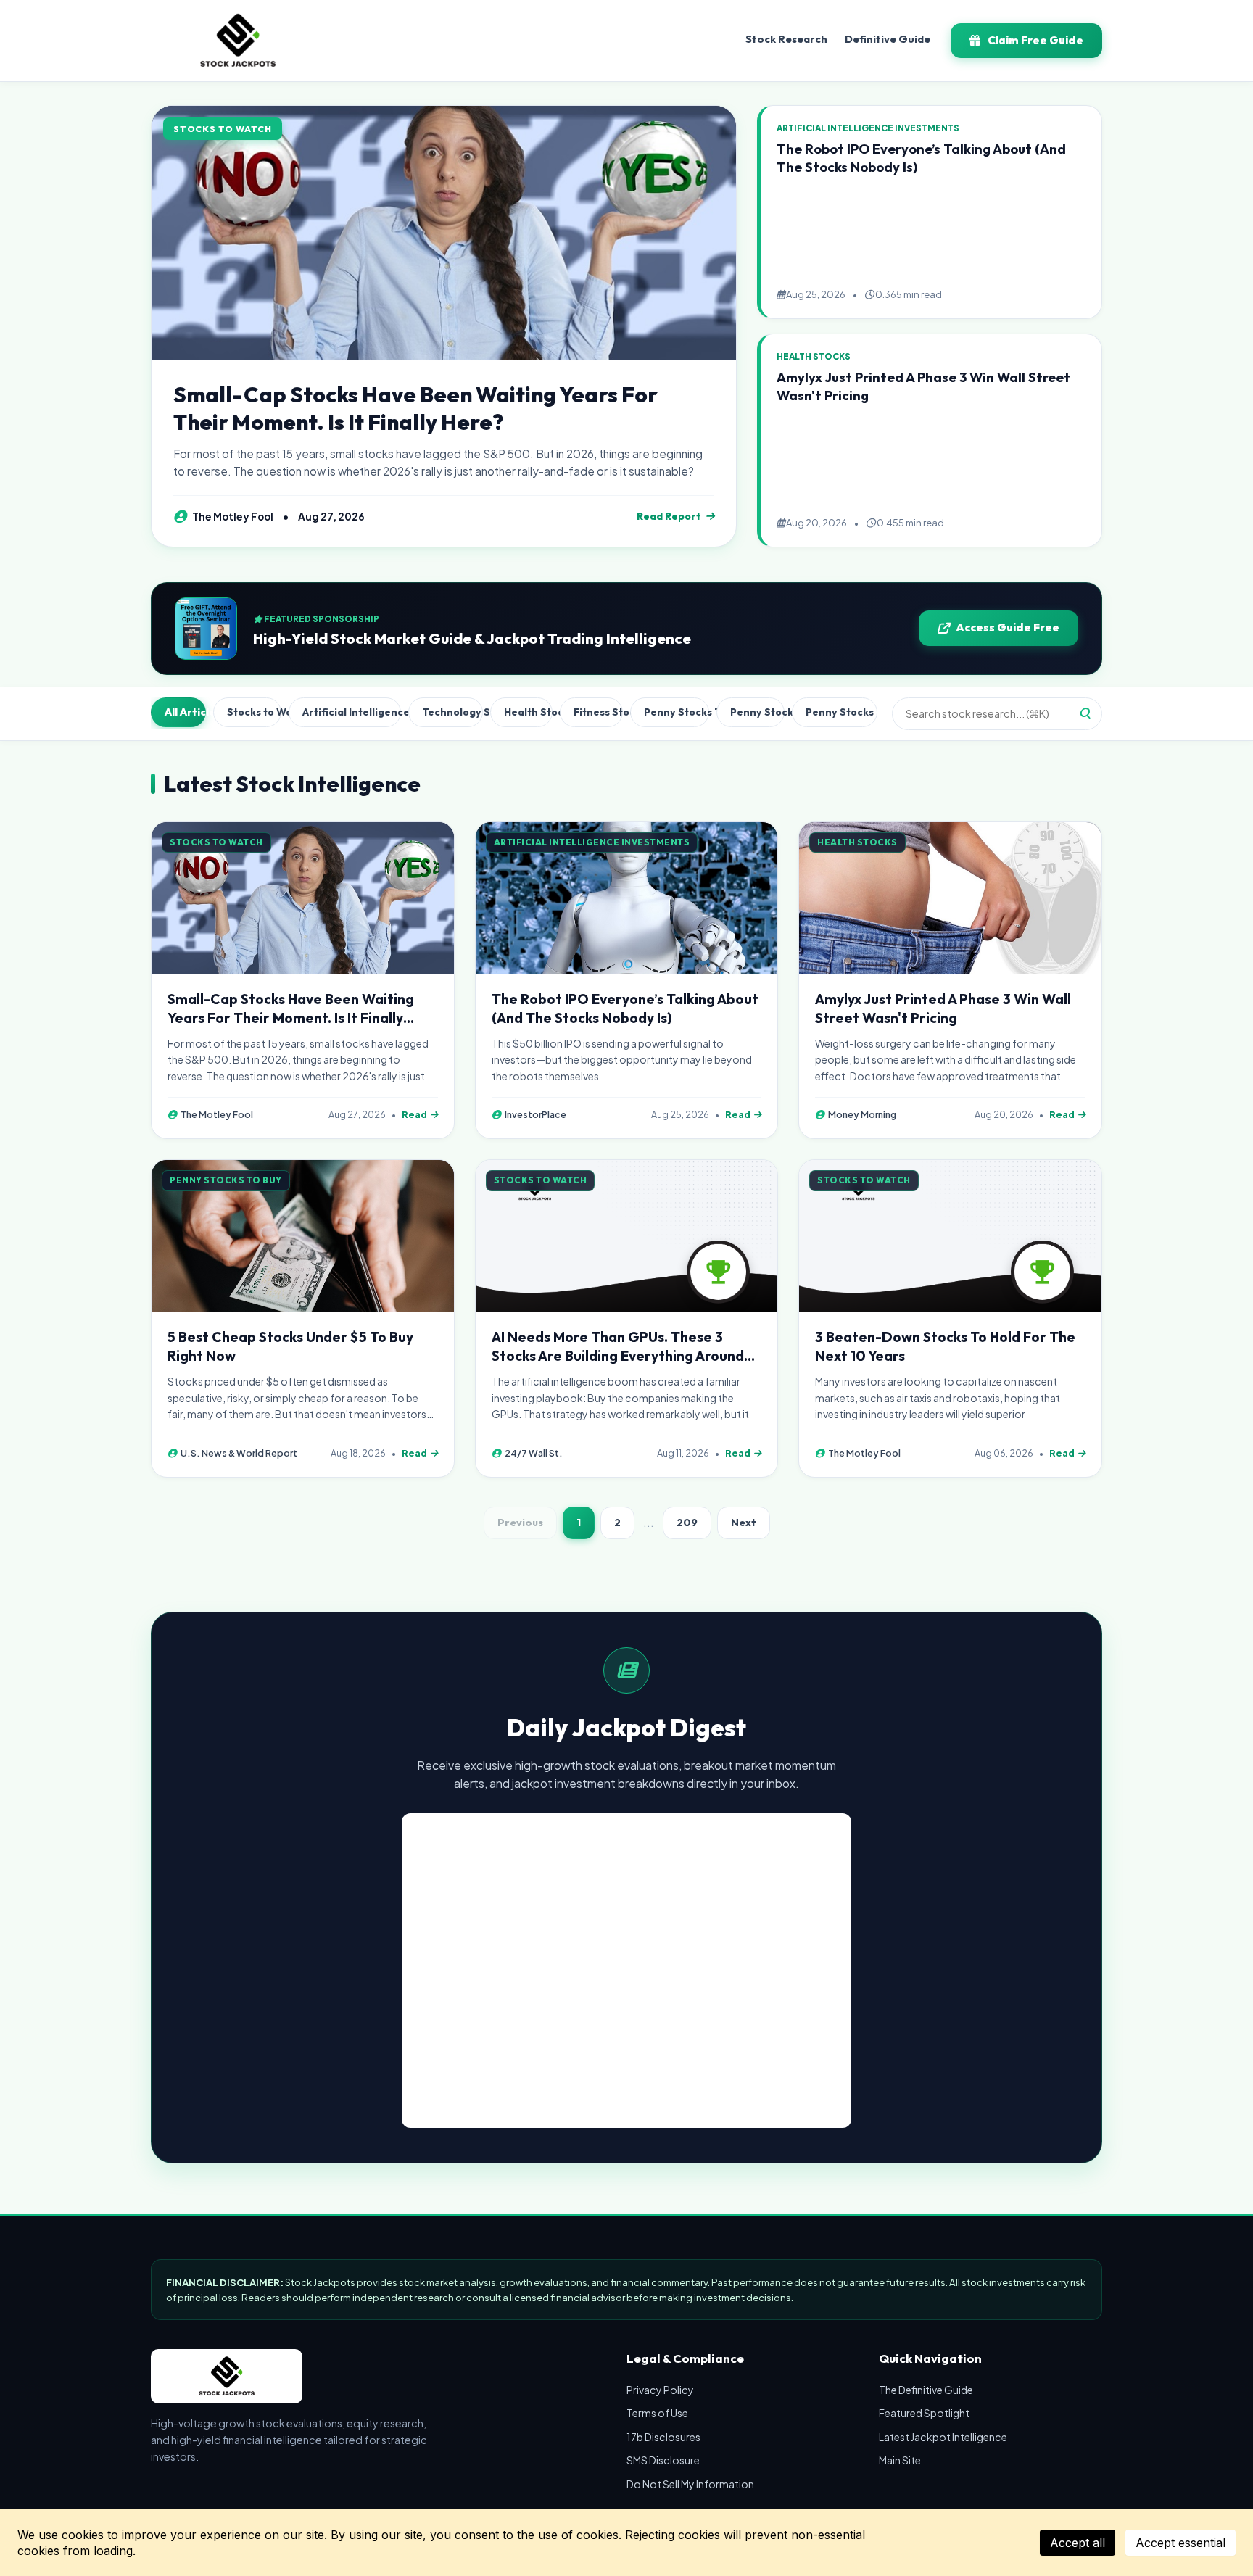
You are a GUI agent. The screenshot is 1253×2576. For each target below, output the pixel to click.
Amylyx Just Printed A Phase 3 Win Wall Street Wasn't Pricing (943, 1009)
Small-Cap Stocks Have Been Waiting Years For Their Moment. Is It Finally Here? (415, 408)
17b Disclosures (663, 2437)
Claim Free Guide (1035, 40)
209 (687, 1523)
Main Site (900, 2460)
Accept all (1078, 2543)
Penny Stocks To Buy (676, 712)
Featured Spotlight (924, 2413)
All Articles (185, 712)
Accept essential (1180, 2543)
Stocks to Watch (254, 712)
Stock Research (786, 39)
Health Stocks (528, 712)
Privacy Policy (660, 2390)
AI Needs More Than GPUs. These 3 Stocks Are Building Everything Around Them (618, 1356)
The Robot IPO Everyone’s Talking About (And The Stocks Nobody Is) (625, 1009)
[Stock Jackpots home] (238, 41)
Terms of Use (657, 2413)
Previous (520, 1523)
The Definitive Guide (926, 2390)
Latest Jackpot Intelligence (943, 2437)
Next (744, 1523)
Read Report (669, 516)
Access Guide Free (1008, 628)
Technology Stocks (452, 712)
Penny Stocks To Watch (841, 712)
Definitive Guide (888, 39)
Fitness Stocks (598, 712)
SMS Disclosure (663, 2460)
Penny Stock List (758, 712)
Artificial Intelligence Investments (352, 712)
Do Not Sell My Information (690, 2484)
